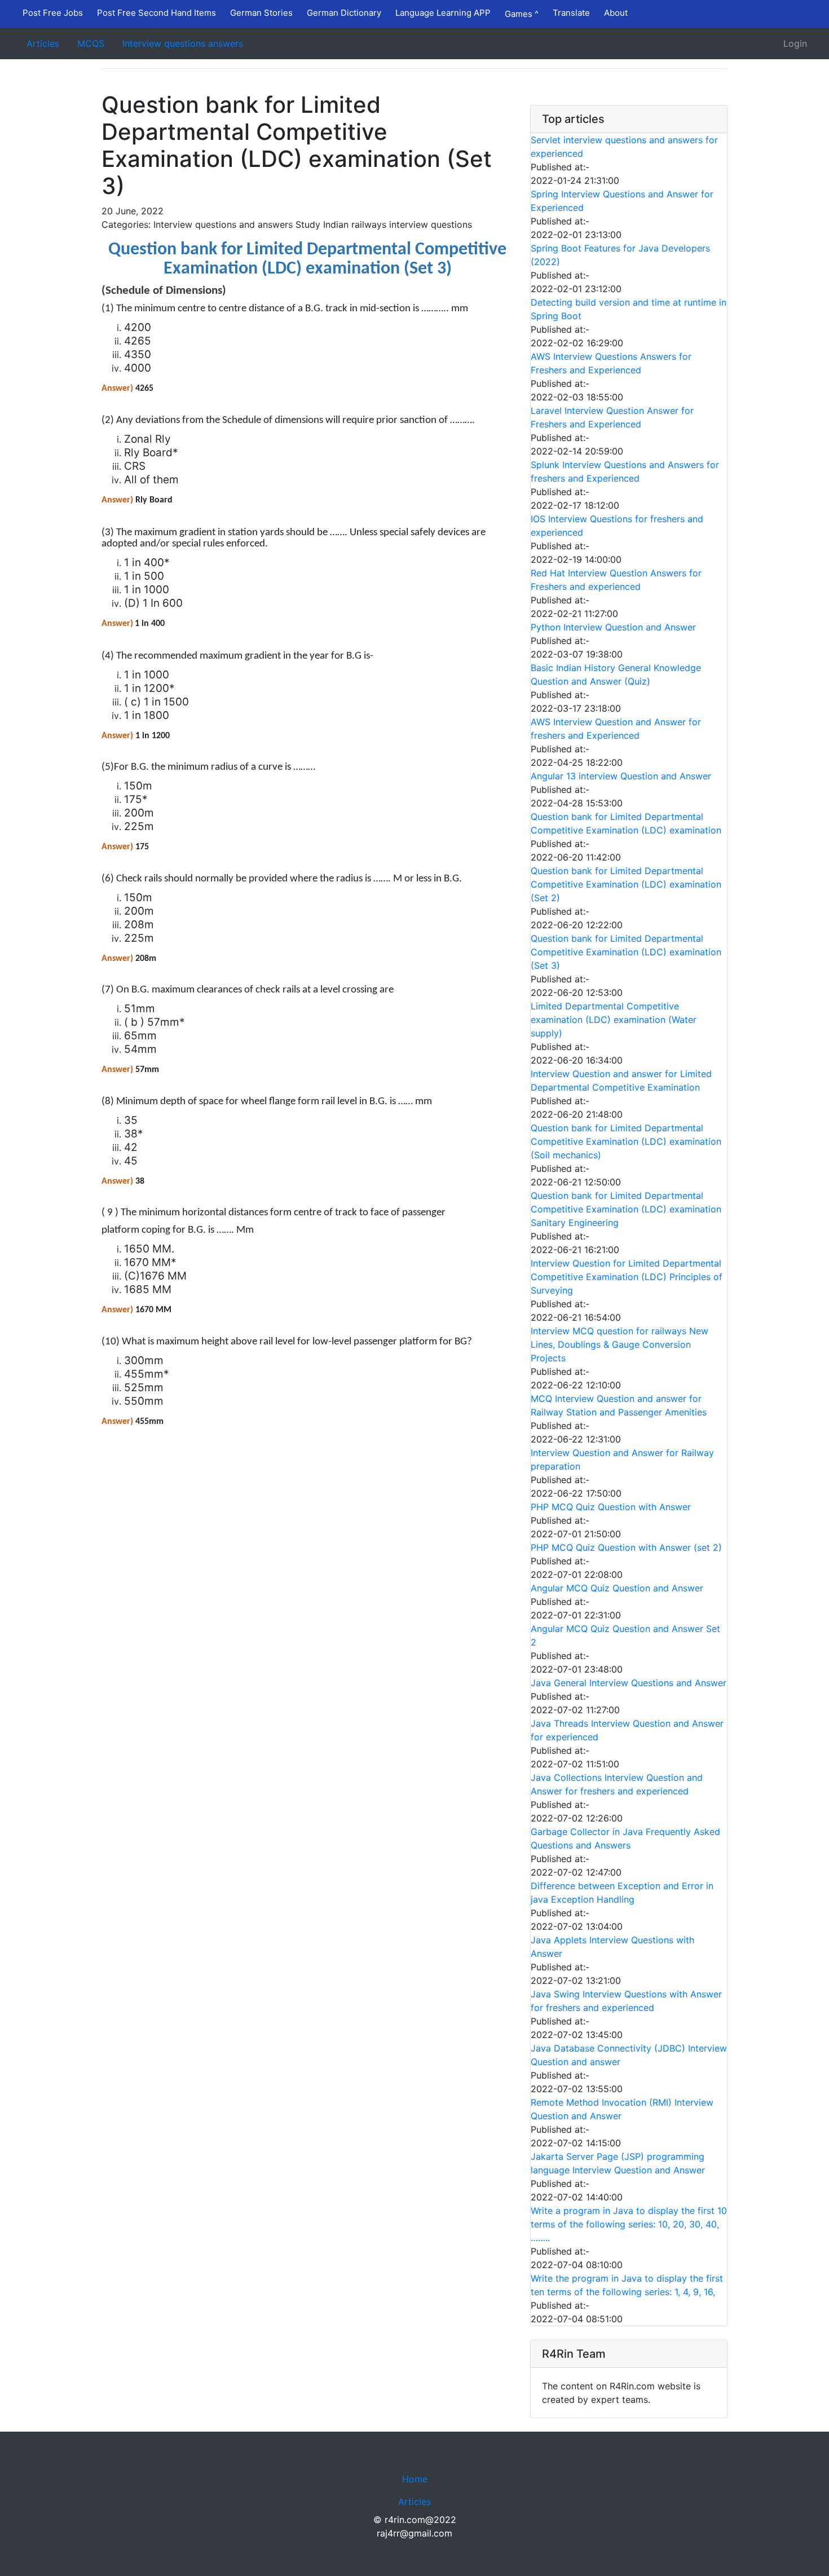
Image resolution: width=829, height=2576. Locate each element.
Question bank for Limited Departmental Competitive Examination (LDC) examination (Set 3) (626, 952)
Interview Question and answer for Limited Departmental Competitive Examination (621, 1080)
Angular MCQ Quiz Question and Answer (617, 1588)
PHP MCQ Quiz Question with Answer (611, 1507)
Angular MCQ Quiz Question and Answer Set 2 (625, 1635)
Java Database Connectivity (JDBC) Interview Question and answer (629, 2055)
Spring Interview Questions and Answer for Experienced (622, 201)
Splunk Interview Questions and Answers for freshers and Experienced (625, 471)
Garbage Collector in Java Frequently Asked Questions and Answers (625, 1838)
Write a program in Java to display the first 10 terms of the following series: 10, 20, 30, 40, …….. (629, 2224)
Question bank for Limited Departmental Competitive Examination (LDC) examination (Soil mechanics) (626, 1141)
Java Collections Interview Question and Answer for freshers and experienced (617, 1784)
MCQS (91, 43)
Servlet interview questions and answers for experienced (624, 147)
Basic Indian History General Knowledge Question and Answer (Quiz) (616, 674)
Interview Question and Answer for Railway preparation (622, 1459)
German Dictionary (344, 13)
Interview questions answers (183, 43)
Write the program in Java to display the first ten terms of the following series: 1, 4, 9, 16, (627, 2285)
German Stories (261, 13)
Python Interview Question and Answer (613, 627)
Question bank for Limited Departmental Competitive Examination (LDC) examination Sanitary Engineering (626, 1209)
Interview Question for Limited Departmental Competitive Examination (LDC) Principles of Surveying (627, 1277)
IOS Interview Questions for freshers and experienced (617, 526)
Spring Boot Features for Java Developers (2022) (620, 255)
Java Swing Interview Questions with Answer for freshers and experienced (626, 2001)
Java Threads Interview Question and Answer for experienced (627, 1730)
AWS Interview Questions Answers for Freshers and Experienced (611, 363)
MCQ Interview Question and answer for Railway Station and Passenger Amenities (619, 1405)
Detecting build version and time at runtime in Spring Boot (629, 309)
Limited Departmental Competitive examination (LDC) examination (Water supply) (614, 1020)
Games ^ (522, 14)
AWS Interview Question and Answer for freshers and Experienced (616, 729)
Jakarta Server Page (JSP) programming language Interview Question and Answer (618, 2163)
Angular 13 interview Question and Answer (621, 776)
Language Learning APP (443, 13)
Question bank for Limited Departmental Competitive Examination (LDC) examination (626, 823)
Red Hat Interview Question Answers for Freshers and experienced (616, 580)
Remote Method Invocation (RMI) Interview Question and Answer (622, 2109)
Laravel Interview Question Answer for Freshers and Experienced (612, 417)
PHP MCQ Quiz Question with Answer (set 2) (626, 1547)
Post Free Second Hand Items (156, 13)
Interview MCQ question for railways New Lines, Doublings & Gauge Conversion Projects (619, 1344)
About (616, 13)
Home (415, 2479)
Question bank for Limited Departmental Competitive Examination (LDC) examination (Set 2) (626, 884)
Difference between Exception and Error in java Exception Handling (622, 1893)
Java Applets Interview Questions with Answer (612, 1947)
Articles (43, 43)
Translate (571, 13)
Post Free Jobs (53, 13)
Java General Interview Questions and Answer (629, 1683)
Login (795, 43)
